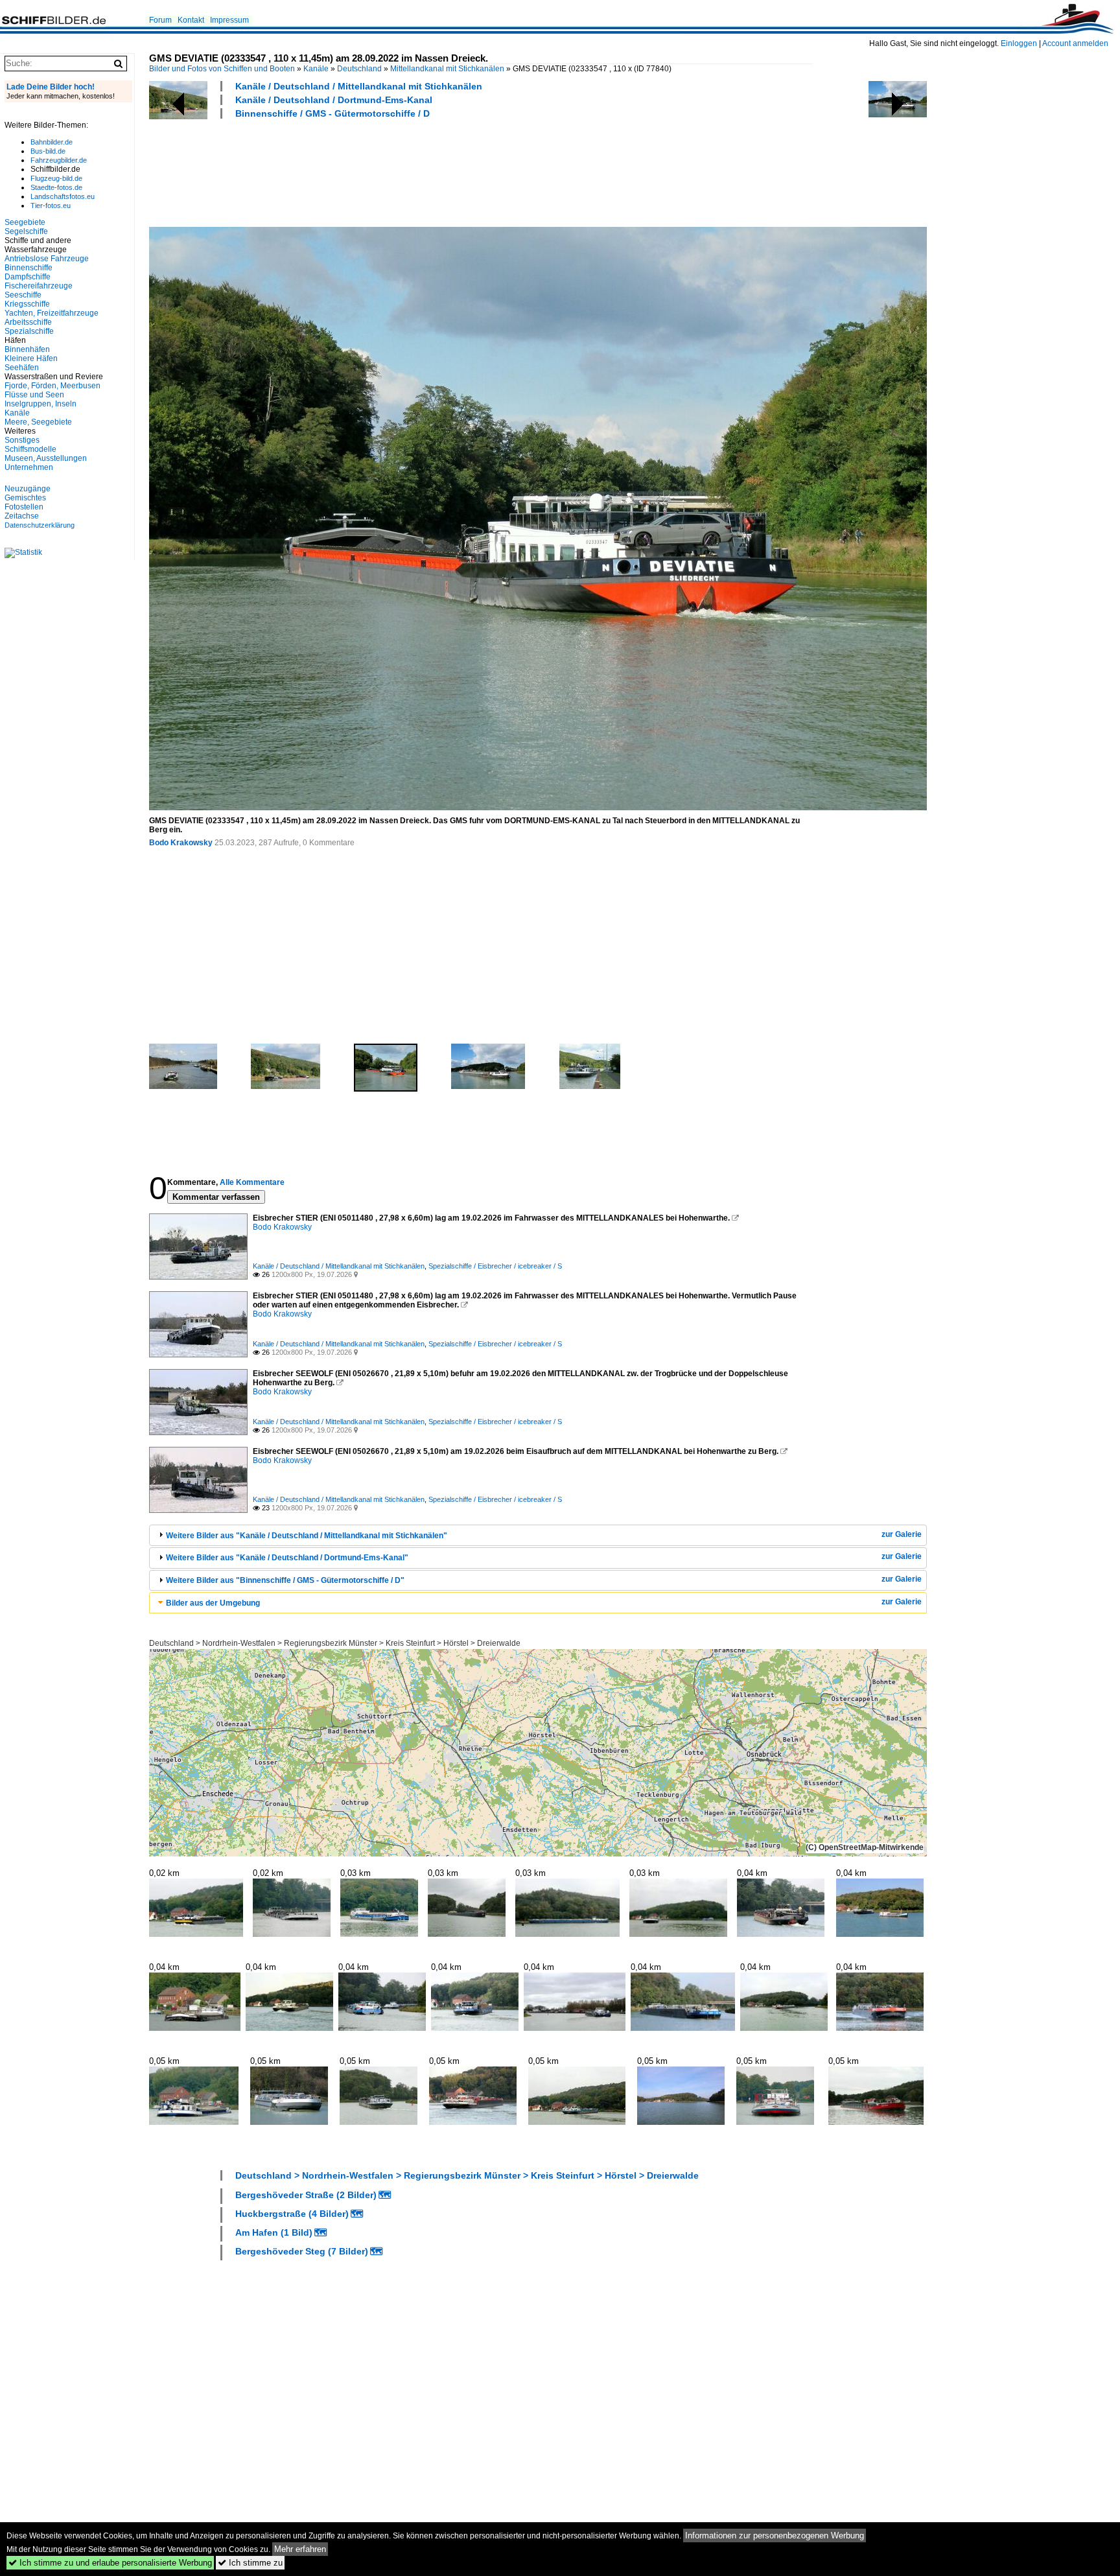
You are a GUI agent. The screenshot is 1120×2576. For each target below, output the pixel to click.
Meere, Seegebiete (38, 422)
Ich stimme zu (250, 2563)
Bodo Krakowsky (181, 843)
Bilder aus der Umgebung (213, 1603)
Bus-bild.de (48, 151)
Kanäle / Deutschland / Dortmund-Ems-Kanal (334, 100)
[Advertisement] (385, 171)
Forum (160, 20)
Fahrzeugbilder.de (59, 160)
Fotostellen (24, 507)
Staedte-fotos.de (56, 187)
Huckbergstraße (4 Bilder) (292, 2214)
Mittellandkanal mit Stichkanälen (447, 69)
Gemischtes (25, 498)
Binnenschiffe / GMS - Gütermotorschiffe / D (332, 113)
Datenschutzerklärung (40, 525)
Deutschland (359, 69)
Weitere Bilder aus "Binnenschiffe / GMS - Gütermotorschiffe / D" (285, 1580)
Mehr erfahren (300, 2549)
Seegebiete (25, 222)
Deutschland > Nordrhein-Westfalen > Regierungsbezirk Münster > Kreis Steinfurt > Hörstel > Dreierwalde (335, 1643)
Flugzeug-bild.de (56, 178)
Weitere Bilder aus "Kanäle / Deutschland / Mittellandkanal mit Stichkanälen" (307, 1536)
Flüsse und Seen (34, 395)
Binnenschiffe (29, 268)
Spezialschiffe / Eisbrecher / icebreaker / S (495, 1266)
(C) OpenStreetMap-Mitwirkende (865, 1847)
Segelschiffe (26, 231)
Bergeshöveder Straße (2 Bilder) (306, 2195)
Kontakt (191, 20)
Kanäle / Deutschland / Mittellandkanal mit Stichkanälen (359, 86)
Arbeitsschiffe (28, 322)
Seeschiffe (23, 295)
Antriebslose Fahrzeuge (47, 259)
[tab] (538, 1535)
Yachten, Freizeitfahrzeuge (52, 313)
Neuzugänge (28, 489)
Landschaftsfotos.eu (63, 196)
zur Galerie (902, 1534)
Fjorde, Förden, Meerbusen (52, 386)
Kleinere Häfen (31, 358)
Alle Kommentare (252, 1182)
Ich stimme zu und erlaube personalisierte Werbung (110, 2563)
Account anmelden (1075, 43)
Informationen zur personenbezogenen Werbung (775, 2535)
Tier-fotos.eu (51, 205)
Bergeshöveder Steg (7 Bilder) (302, 2251)
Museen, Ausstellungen (46, 458)
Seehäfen (22, 368)
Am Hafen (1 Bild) (274, 2232)
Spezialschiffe (29, 331)
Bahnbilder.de (52, 142)
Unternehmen (29, 467)
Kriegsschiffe (27, 304)
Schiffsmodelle (30, 449)
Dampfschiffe (28, 277)
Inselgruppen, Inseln (41, 404)
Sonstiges (22, 440)
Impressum (229, 20)
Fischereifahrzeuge (39, 286)
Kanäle (316, 69)
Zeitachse (22, 516)
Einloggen (1019, 43)
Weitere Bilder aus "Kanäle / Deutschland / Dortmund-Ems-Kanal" (287, 1558)
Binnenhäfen (27, 349)
